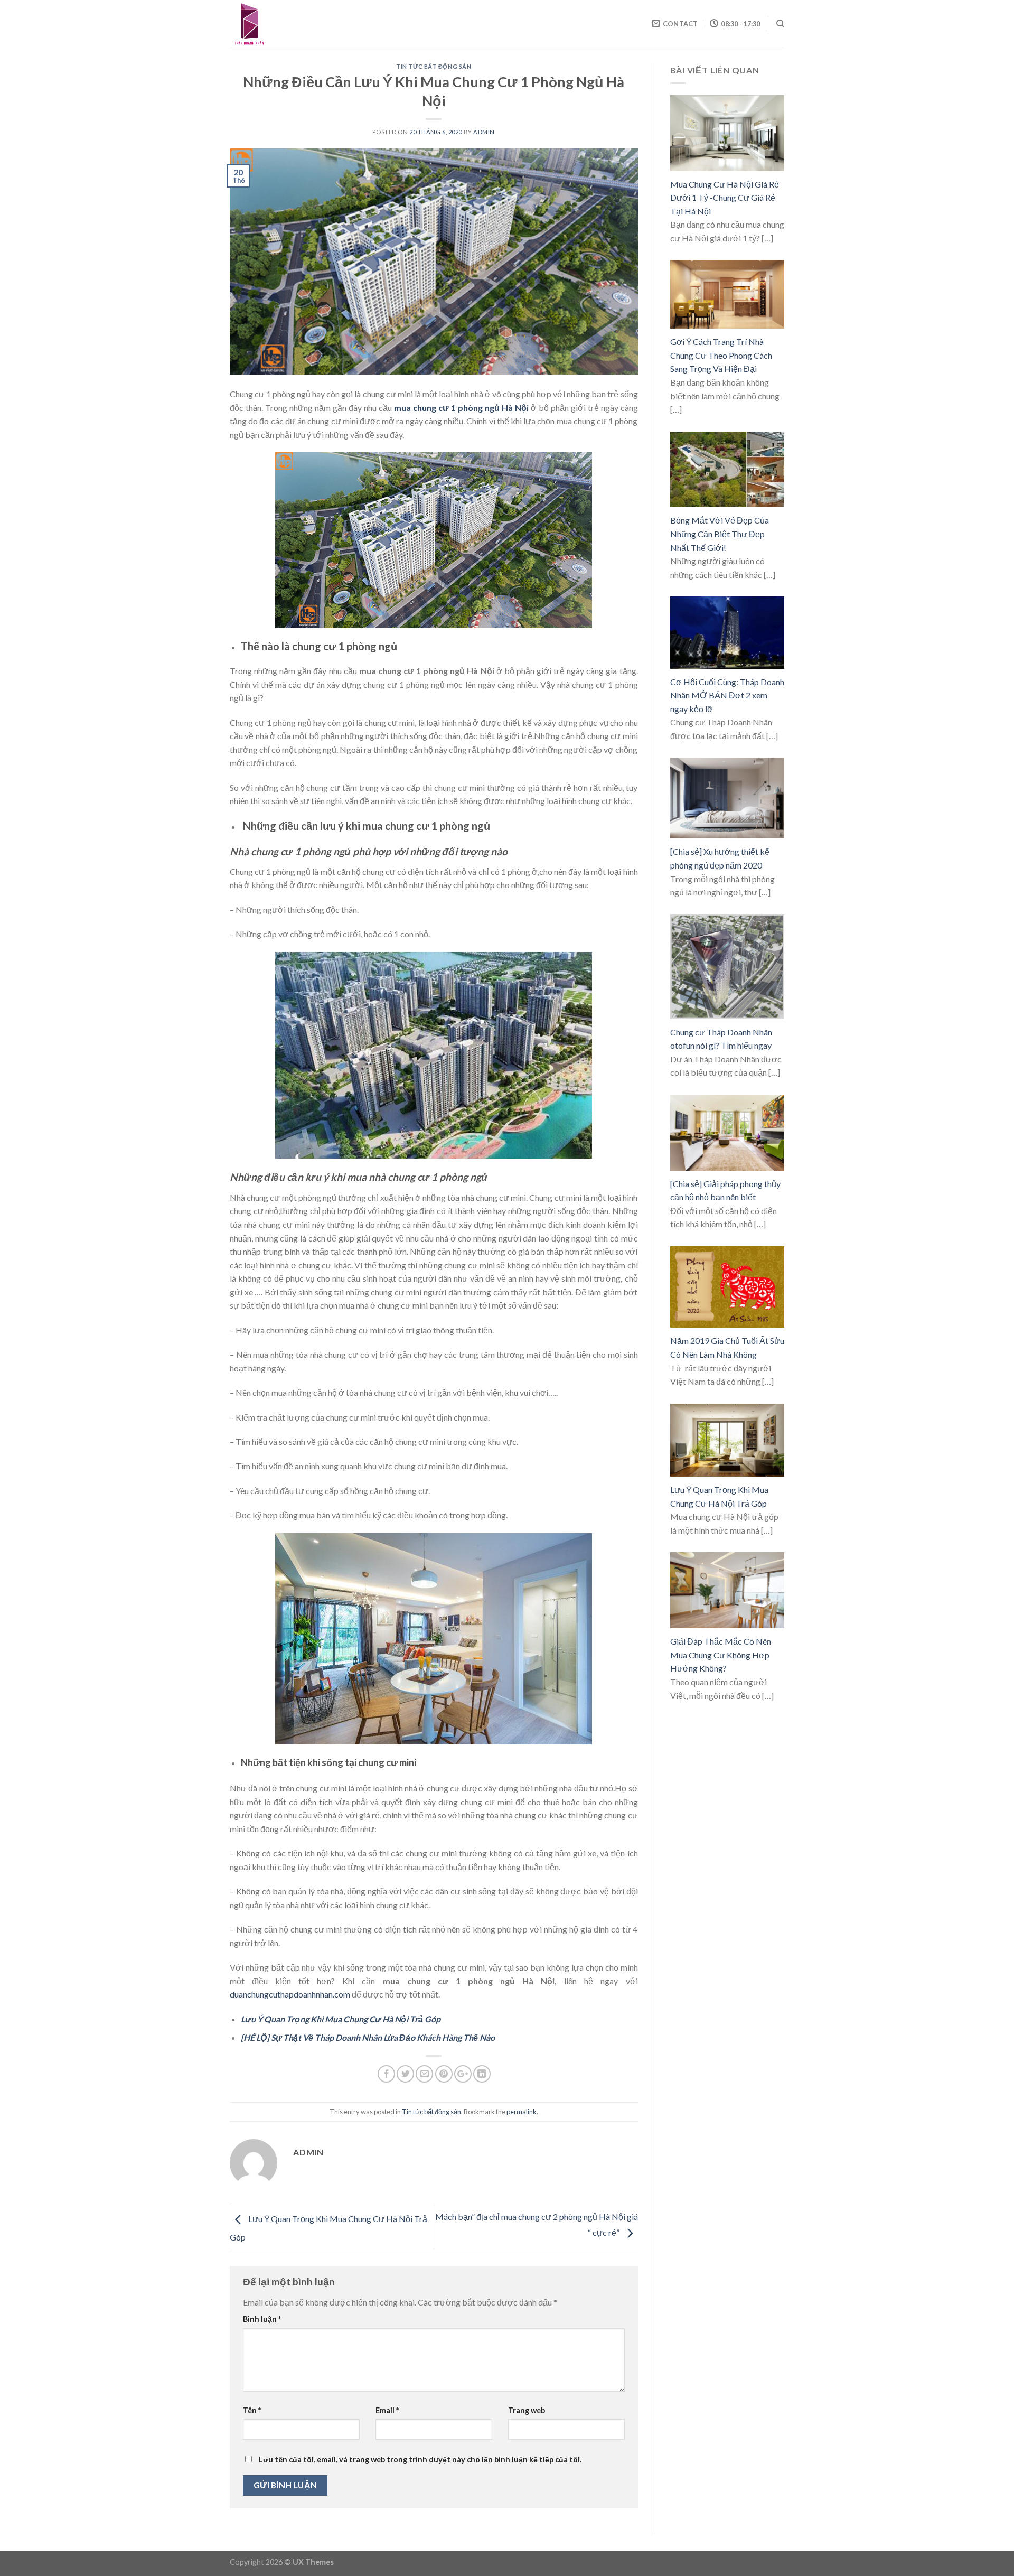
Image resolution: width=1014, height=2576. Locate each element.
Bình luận (262, 2319)
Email (387, 2410)
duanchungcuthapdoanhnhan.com (290, 1994)
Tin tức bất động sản (434, 66)
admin (484, 132)
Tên (252, 2410)
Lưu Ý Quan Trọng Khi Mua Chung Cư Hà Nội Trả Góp (341, 2019)
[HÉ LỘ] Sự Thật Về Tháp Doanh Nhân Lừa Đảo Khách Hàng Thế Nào (368, 2037)
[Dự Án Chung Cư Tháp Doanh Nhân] (283, 24)
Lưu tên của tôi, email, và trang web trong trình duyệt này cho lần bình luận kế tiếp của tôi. (420, 2460)
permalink (522, 2112)
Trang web (527, 2410)
